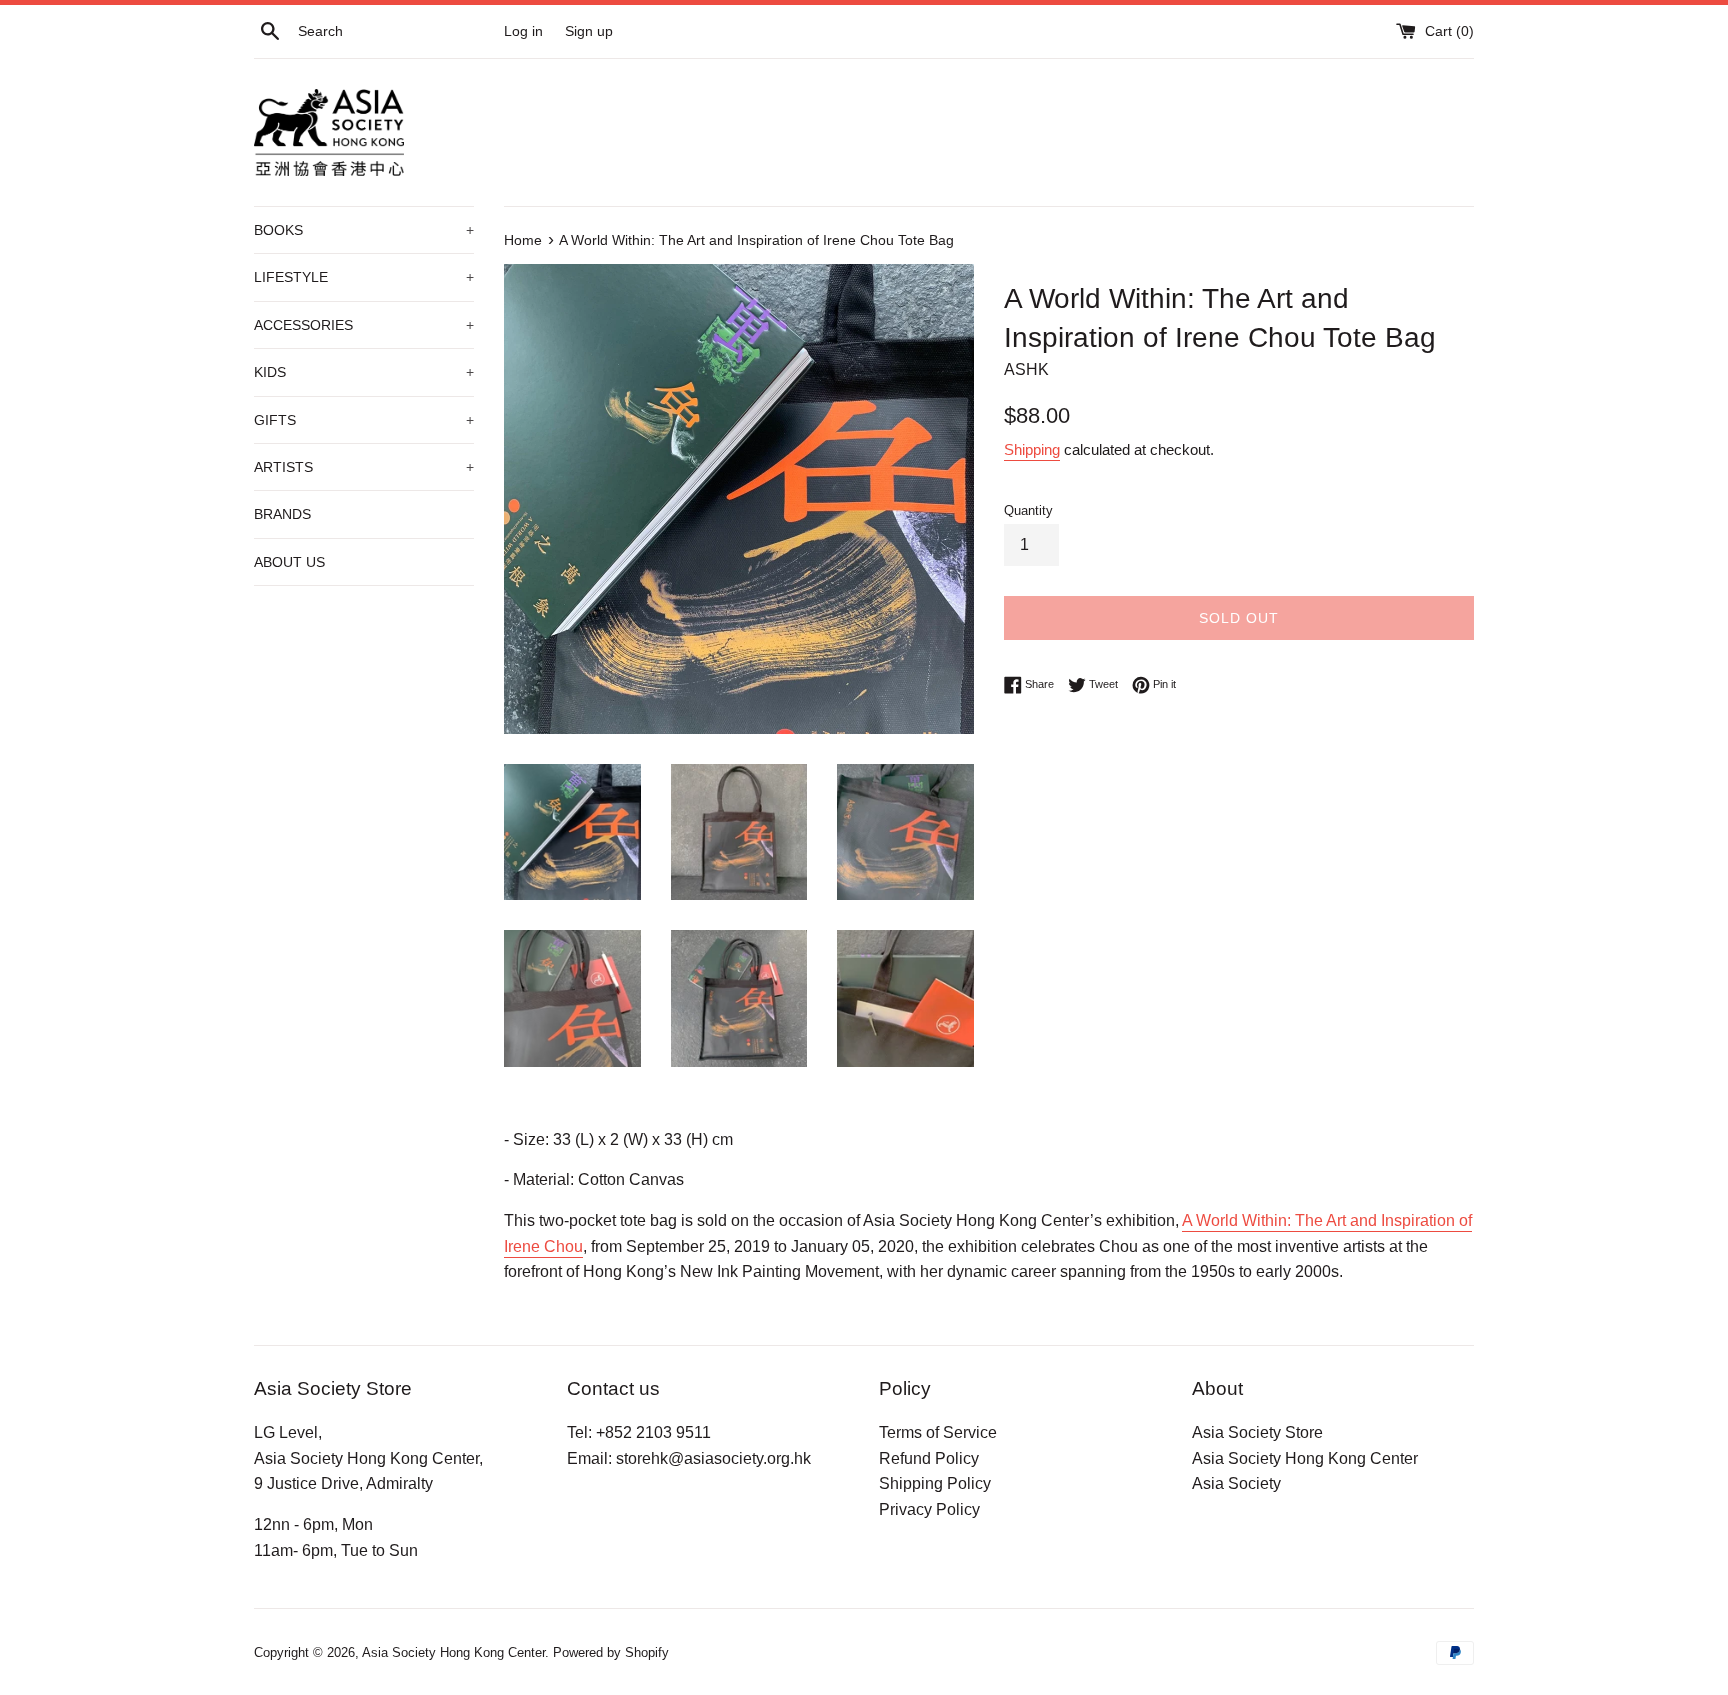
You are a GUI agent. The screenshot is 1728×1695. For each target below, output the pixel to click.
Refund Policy (929, 1458)
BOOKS (364, 230)
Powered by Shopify (611, 1652)
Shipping (1032, 449)
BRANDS (282, 514)
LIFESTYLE (364, 277)
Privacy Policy (929, 1509)
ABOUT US (289, 562)
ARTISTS (364, 467)
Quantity (1028, 510)
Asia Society (1236, 1483)
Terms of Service (938, 1432)
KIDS (364, 372)
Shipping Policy (935, 1483)
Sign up (589, 31)
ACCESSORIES (364, 325)
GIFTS (364, 420)
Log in (523, 31)
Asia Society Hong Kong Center (1305, 1458)
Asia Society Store (1257, 1432)
